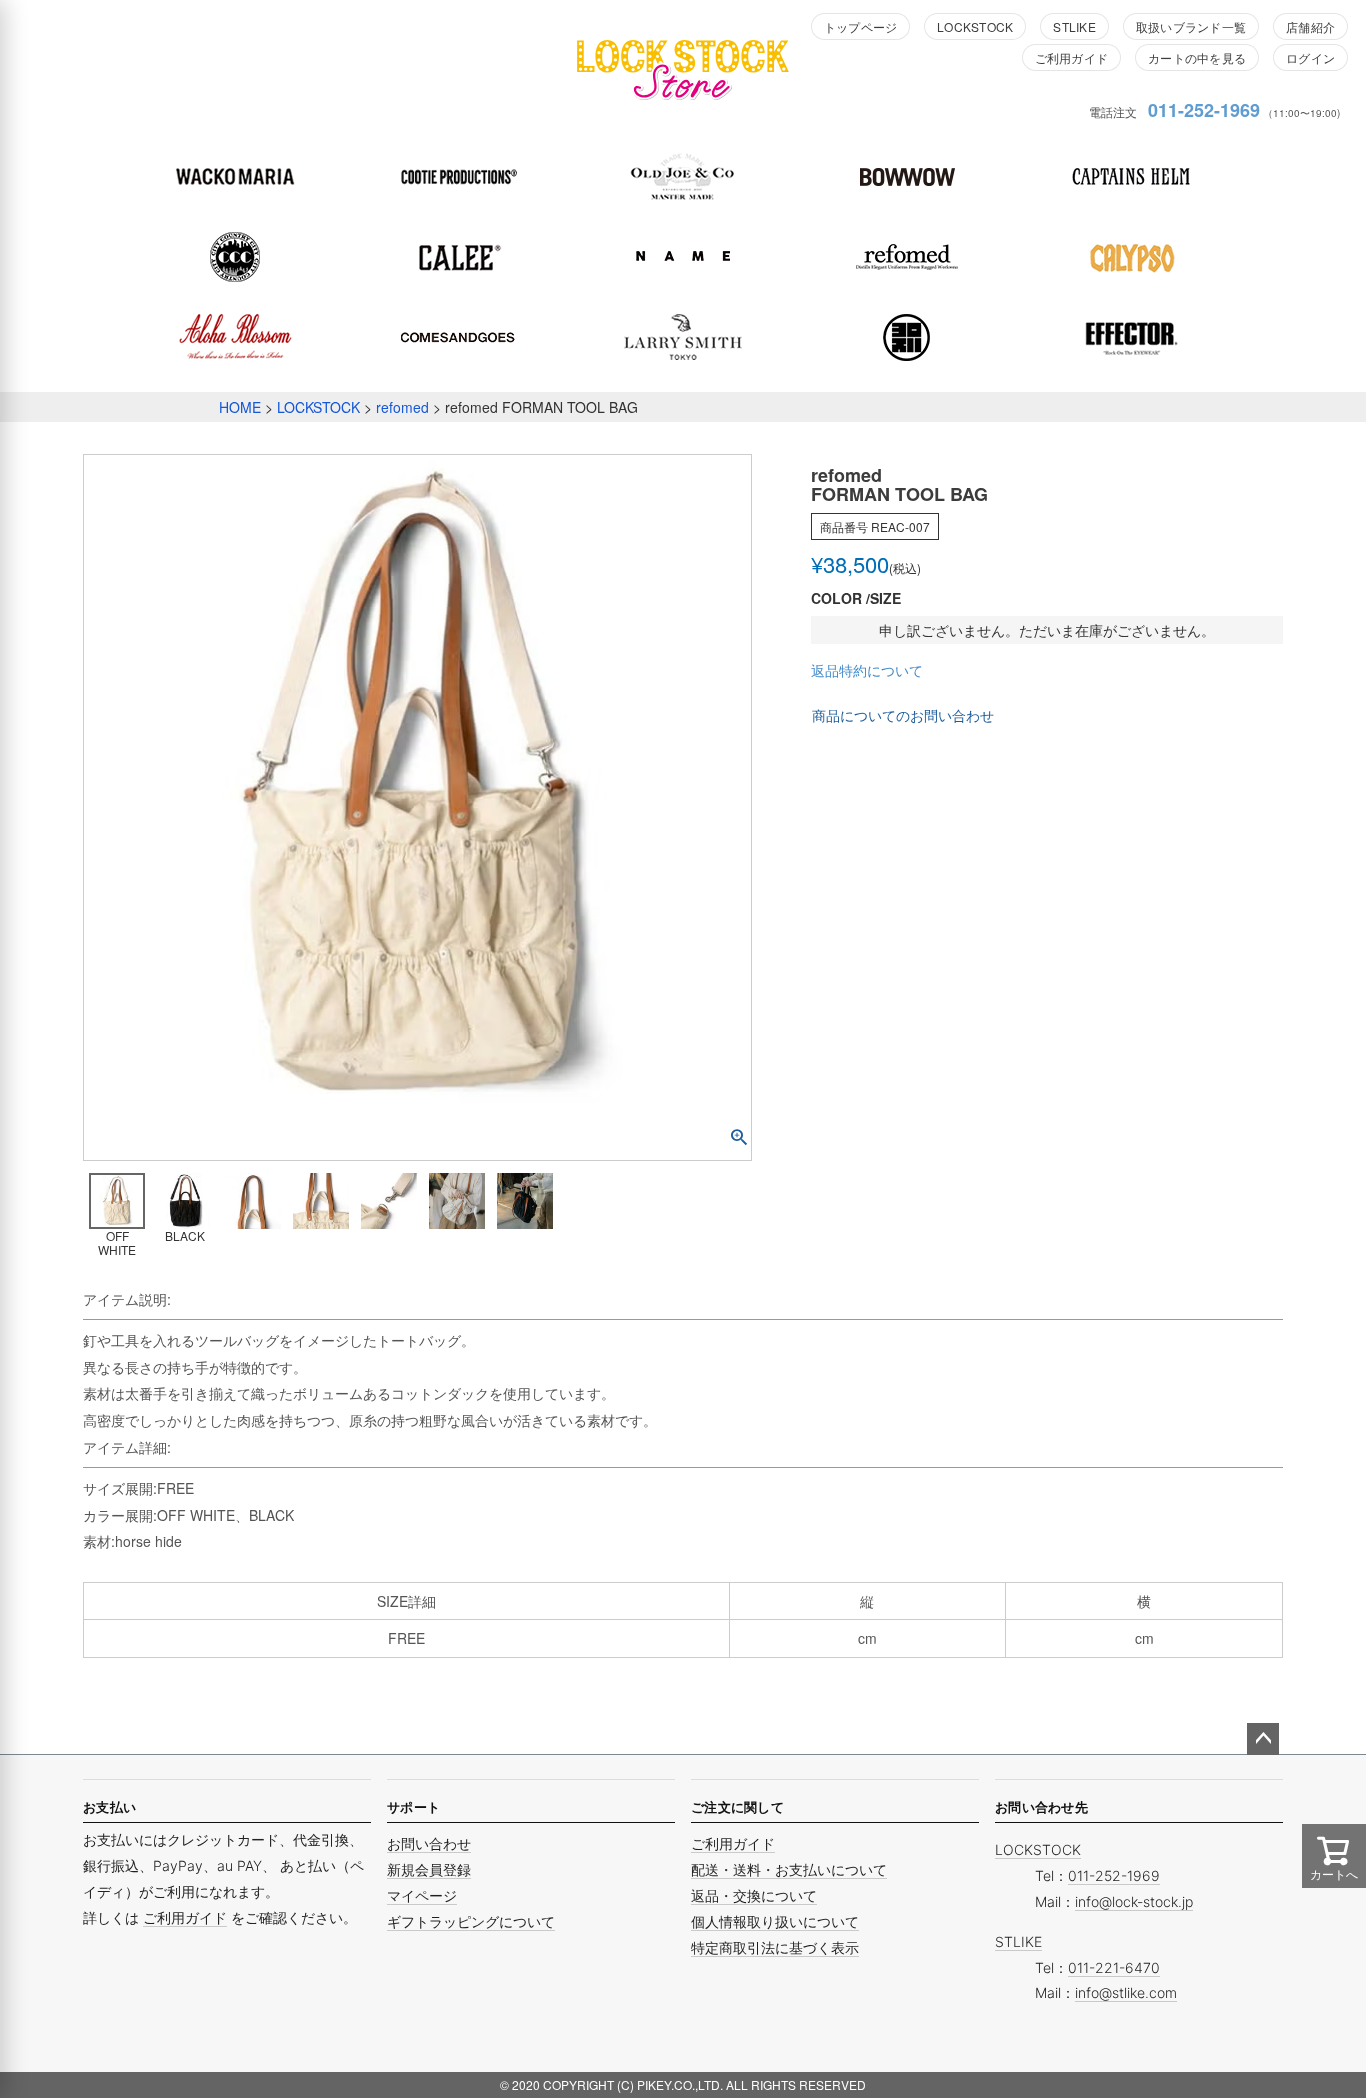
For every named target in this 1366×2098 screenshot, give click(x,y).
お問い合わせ (429, 1843)
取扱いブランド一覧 (1191, 26)
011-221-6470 (1114, 1967)
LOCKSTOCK (975, 26)
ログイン (1310, 57)
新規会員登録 (429, 1869)
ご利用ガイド (1071, 57)
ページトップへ (1263, 1739)
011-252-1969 (1204, 110)
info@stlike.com (1126, 1992)
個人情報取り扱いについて (775, 1921)
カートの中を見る (1197, 57)
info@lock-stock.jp (1134, 1901)
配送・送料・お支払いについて (789, 1869)
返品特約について (867, 670)
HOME (240, 407)
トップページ (860, 26)
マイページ (422, 1895)
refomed (402, 407)
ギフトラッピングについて (471, 1921)
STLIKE (1074, 26)
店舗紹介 (1310, 26)
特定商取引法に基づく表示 (775, 1947)
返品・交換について (754, 1895)
